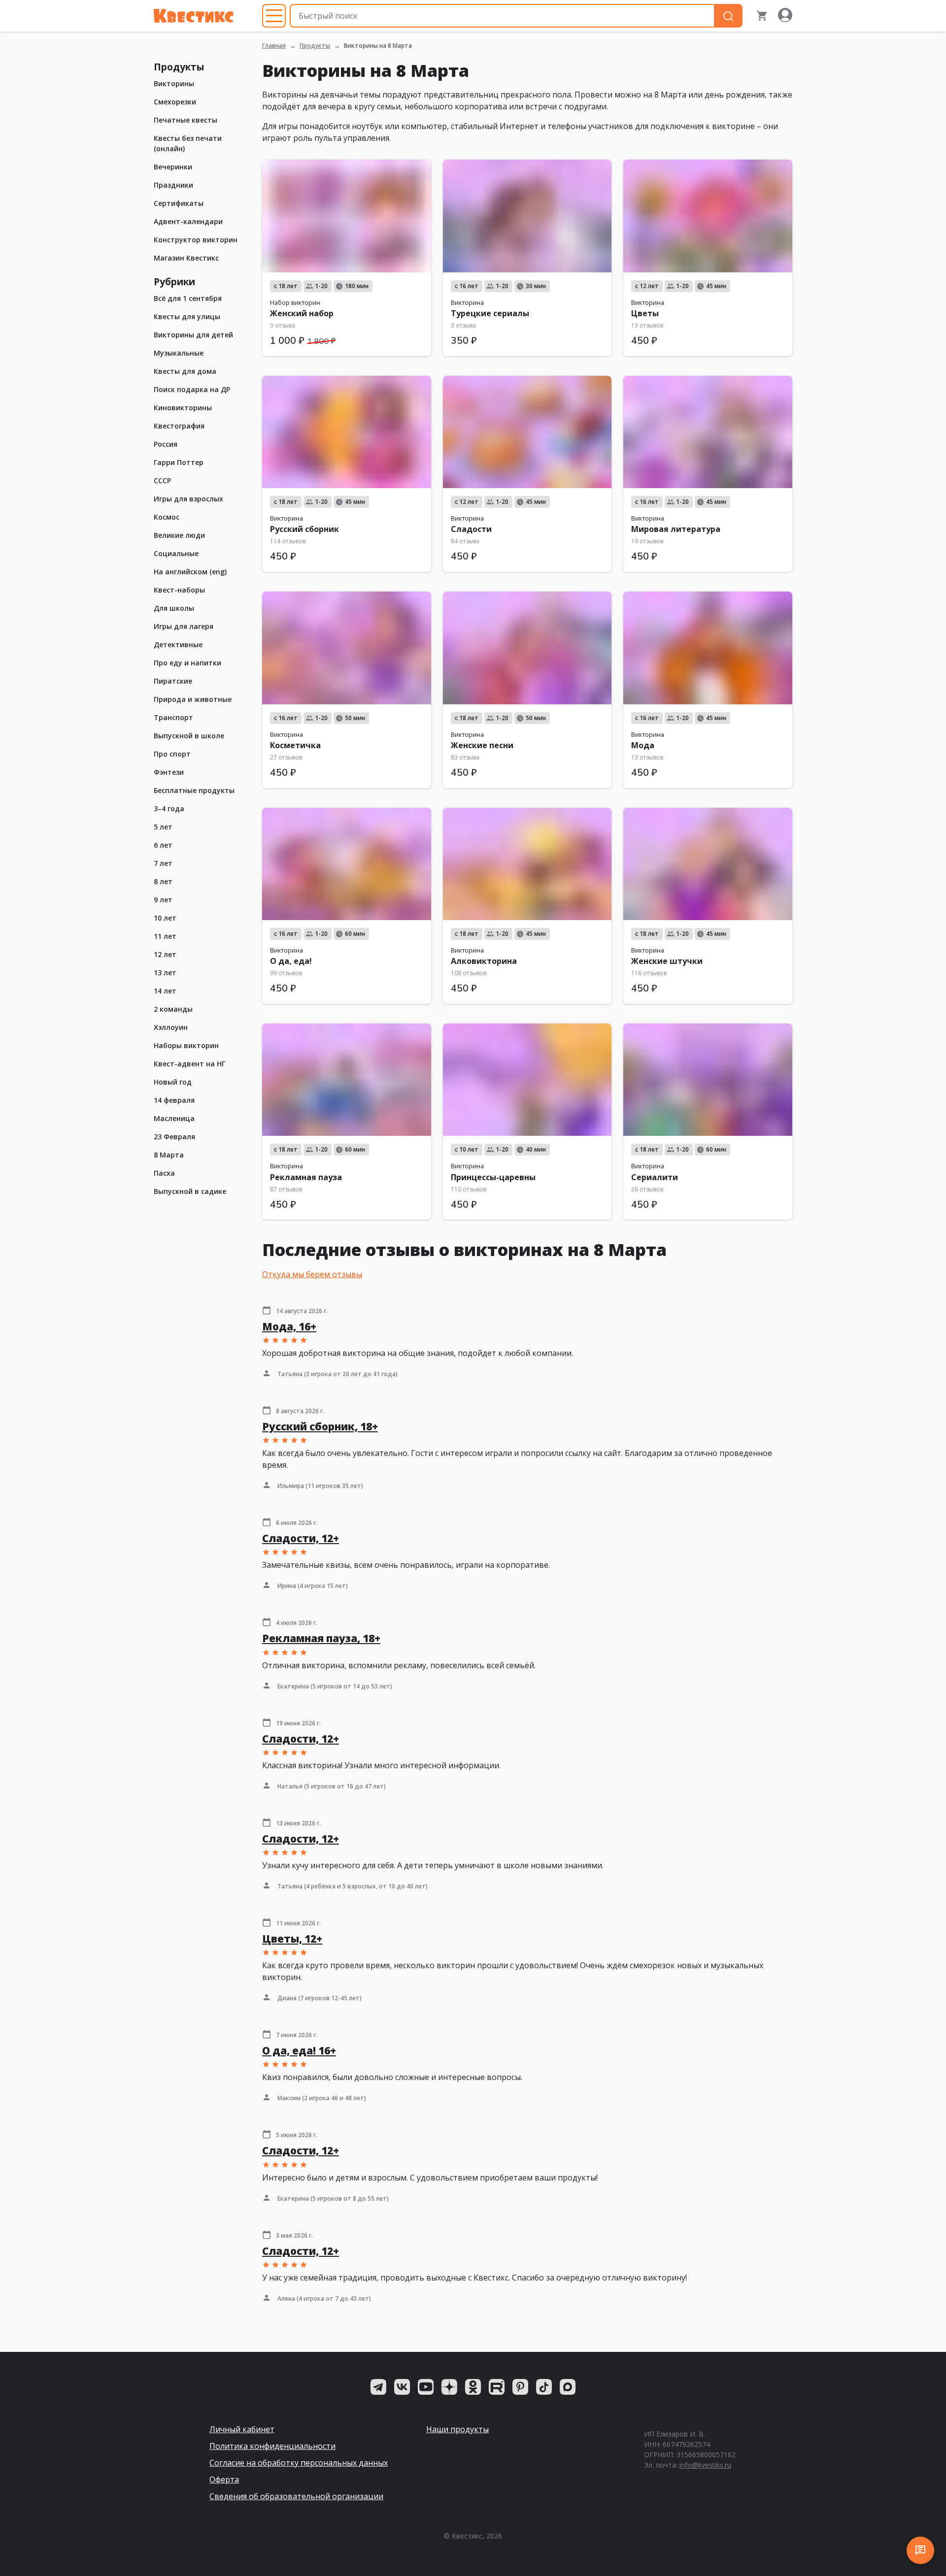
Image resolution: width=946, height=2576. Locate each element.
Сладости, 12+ (301, 1538)
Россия (166, 444)
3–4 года (169, 809)
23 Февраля (174, 1137)
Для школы (174, 608)
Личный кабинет (242, 2429)
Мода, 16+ (289, 1326)
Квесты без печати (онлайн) (188, 143)
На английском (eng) (190, 572)
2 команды (173, 1009)
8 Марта (169, 1155)
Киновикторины (183, 408)
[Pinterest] (520, 2387)
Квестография (179, 426)
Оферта (224, 2479)
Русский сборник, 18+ (320, 1426)
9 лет (163, 900)
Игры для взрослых (188, 499)
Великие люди (179, 535)
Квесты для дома (185, 371)
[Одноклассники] (473, 2387)
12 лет (165, 954)
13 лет (165, 973)
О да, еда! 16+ (299, 2050)
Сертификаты (179, 203)
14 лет (165, 991)
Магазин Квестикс (186, 258)
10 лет (165, 918)
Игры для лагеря (184, 626)
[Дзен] (449, 2387)
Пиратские (173, 681)
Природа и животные (193, 699)
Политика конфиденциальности (272, 2446)
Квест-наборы (179, 590)
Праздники (173, 185)
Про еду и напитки (187, 663)
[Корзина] (762, 16)
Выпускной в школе (189, 736)
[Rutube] (497, 2387)
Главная (274, 46)
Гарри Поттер (179, 462)
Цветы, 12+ (292, 1939)
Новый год (173, 1082)
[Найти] (728, 16)
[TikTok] (544, 2387)
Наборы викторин (186, 1045)
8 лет (163, 881)
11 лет (165, 936)
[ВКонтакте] (402, 2387)
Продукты (315, 46)
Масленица (174, 1118)
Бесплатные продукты (194, 790)
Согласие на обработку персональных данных (299, 2463)
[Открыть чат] (920, 2550)
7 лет (163, 863)
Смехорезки (175, 102)
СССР (162, 480)
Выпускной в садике (190, 1191)
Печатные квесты (186, 120)
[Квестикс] (194, 16)
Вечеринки (173, 167)
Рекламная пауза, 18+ (321, 1638)
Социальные (176, 553)
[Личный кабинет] (785, 16)
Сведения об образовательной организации (296, 2496)
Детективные (178, 644)
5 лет (163, 827)
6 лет (163, 845)
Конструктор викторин (196, 240)
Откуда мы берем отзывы (312, 1274)
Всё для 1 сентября (188, 298)
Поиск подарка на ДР (192, 389)
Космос (167, 517)
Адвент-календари (188, 221)
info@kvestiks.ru (705, 2465)
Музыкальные (179, 353)
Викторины (174, 83)
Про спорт (172, 754)
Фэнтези (169, 772)
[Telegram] (378, 2387)
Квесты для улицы (187, 316)
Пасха (164, 1173)
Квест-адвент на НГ (189, 1064)
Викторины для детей (193, 335)
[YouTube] (426, 2387)
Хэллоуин (171, 1027)
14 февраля (174, 1100)
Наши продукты (457, 2429)
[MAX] (568, 2387)
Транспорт (173, 717)
